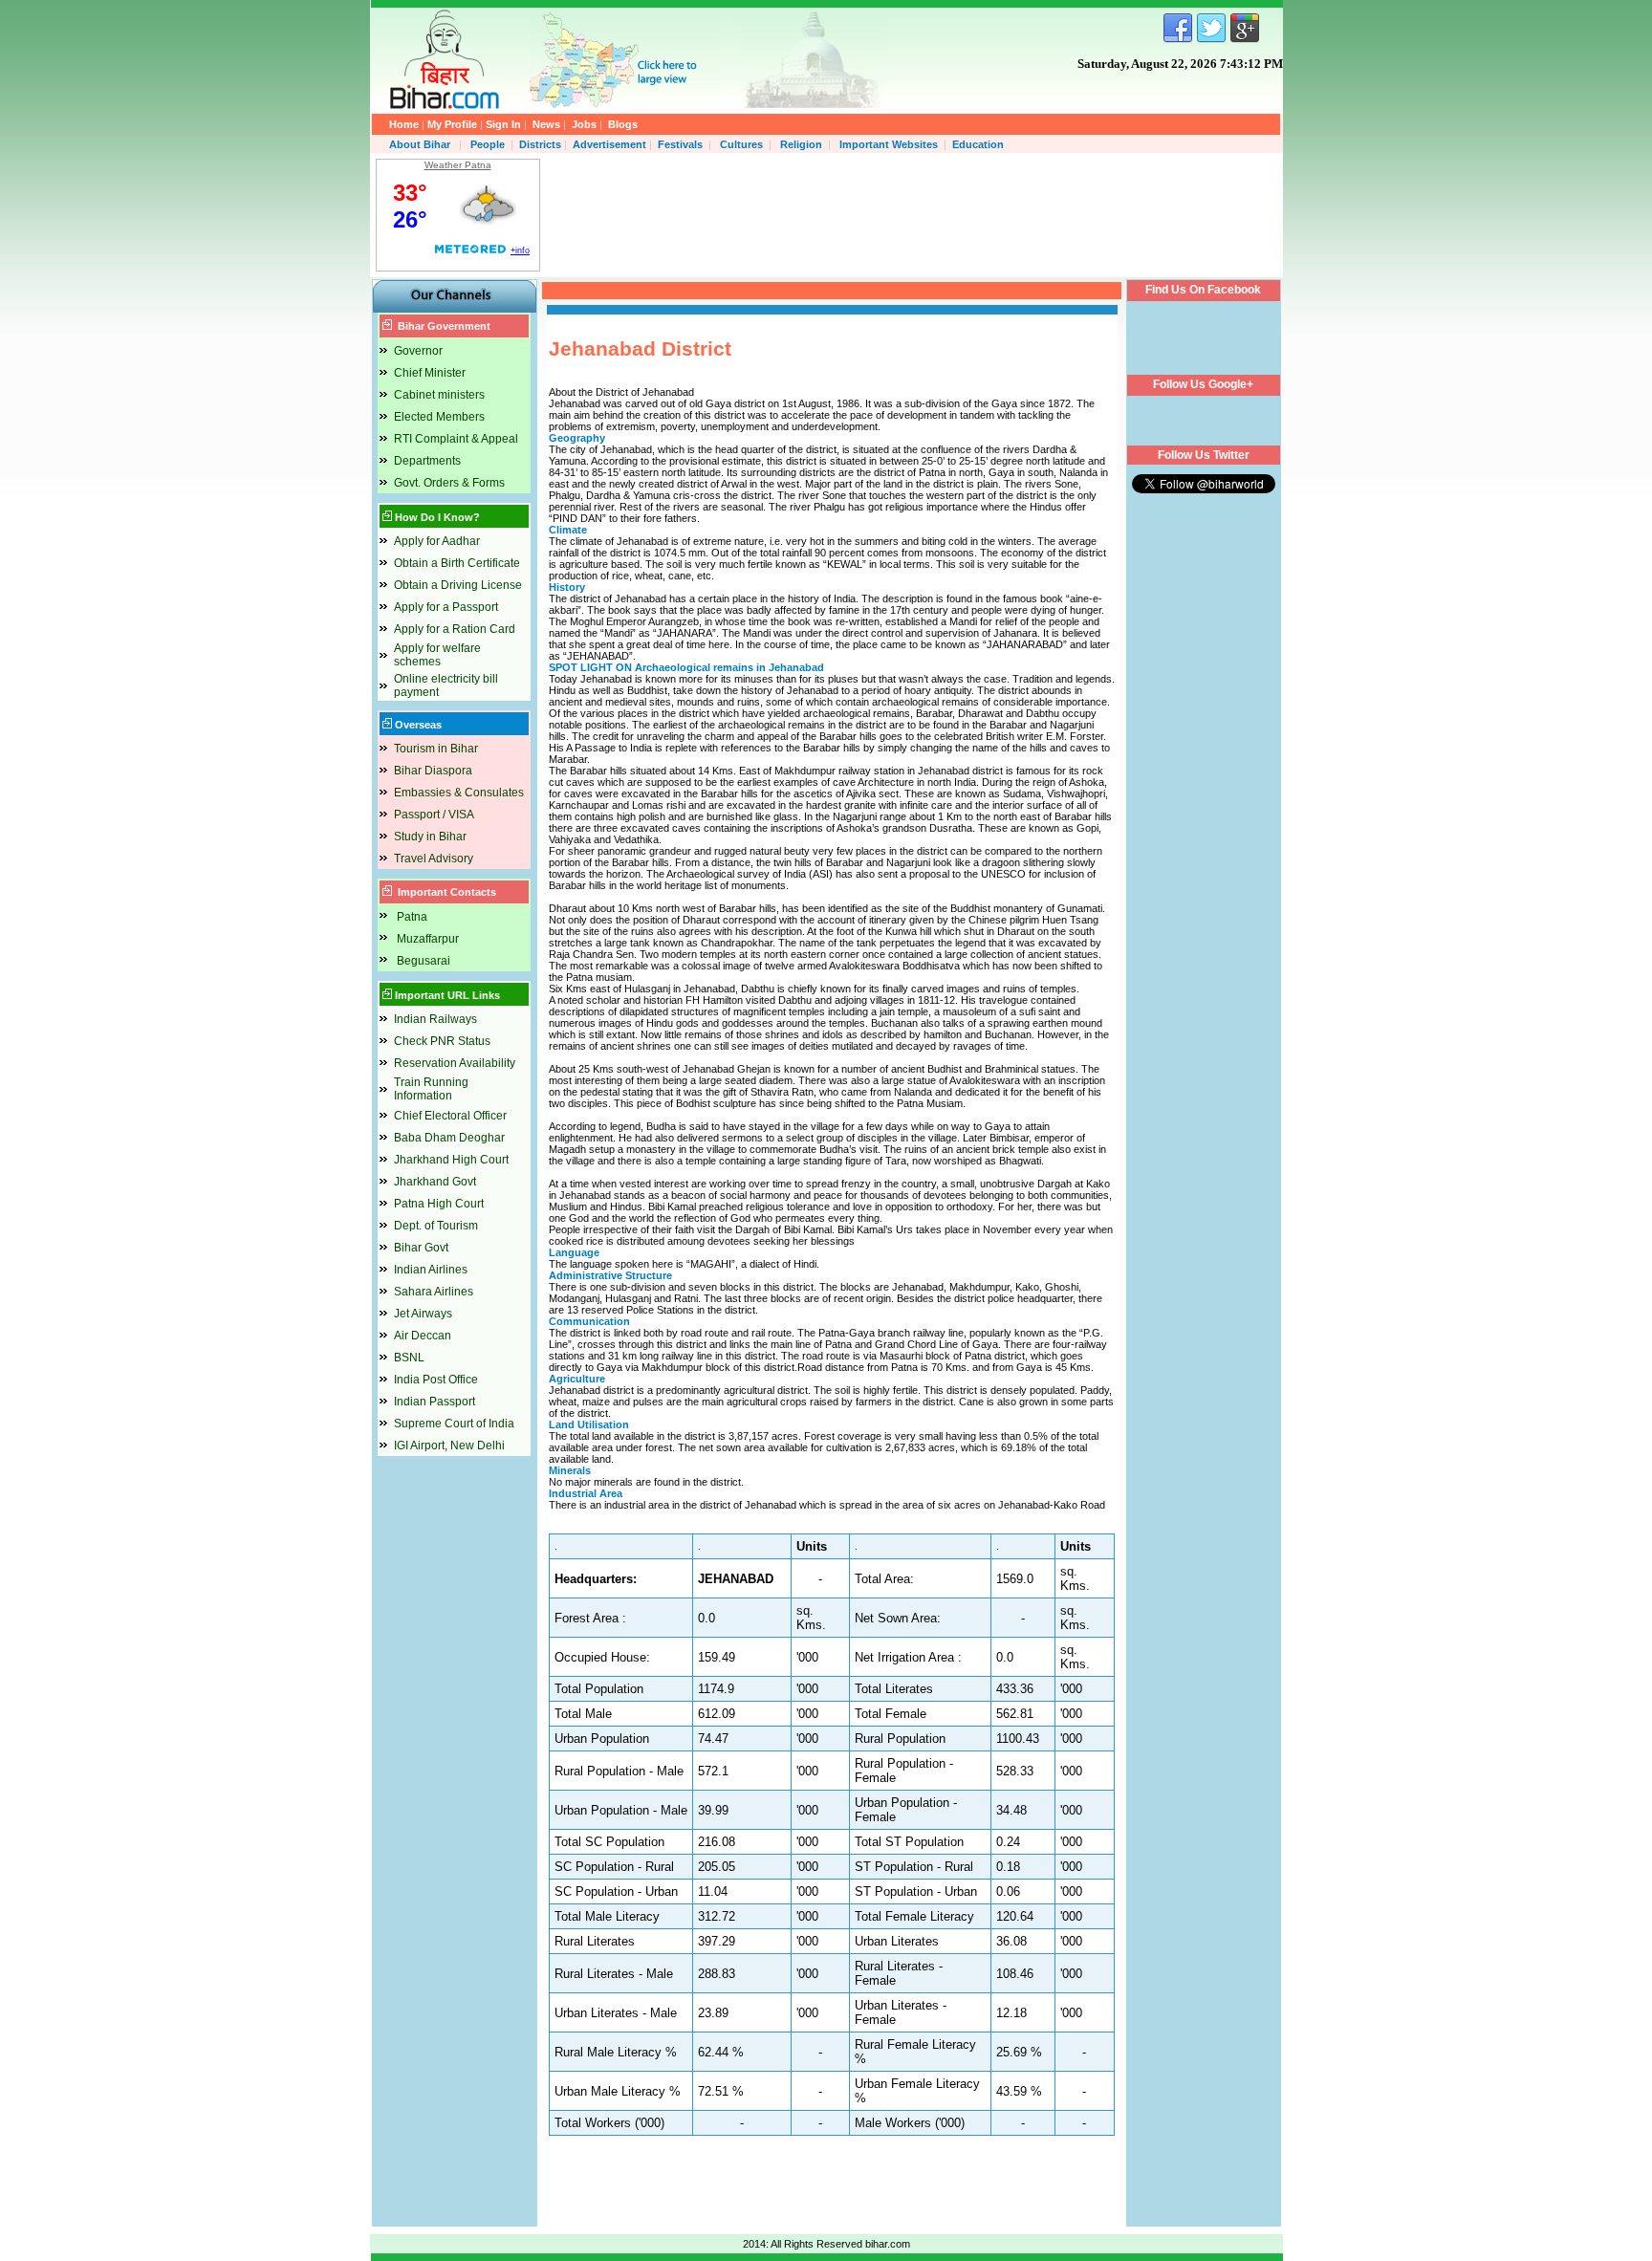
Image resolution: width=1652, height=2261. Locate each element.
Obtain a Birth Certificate (457, 563)
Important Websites (889, 144)
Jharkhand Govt (435, 1182)
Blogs (623, 124)
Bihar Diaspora (433, 771)
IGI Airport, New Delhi (449, 1446)
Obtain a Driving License (458, 585)
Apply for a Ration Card (455, 629)
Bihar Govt (421, 1248)
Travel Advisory (434, 859)
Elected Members (439, 417)
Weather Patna (458, 165)
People (488, 144)
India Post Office (436, 1380)
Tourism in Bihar (436, 749)
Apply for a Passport (446, 607)
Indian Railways (435, 1019)
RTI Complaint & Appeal (456, 439)
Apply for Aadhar (437, 541)
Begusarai (424, 961)
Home (404, 124)
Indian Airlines (431, 1270)
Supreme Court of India (454, 1424)
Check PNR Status (442, 1041)
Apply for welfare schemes (437, 655)
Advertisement (609, 144)
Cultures (741, 144)
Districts (540, 144)
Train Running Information (431, 1089)
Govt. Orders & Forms (449, 483)
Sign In (503, 124)
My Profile (452, 124)
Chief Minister (430, 373)
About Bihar (421, 144)
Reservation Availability (455, 1063)
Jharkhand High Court (451, 1160)
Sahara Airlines (434, 1292)
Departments (427, 461)
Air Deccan (423, 1336)
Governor (418, 351)
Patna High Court (439, 1204)
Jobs (584, 124)
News (546, 124)
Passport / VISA (434, 815)
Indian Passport (435, 1402)
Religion (801, 144)
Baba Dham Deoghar (449, 1138)
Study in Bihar (430, 837)
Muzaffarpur (428, 939)
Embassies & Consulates (459, 793)
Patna (412, 917)
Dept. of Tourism (436, 1226)
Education (978, 144)
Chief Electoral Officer (450, 1116)
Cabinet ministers (439, 395)
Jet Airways (423, 1314)
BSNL (409, 1358)
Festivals (680, 144)
